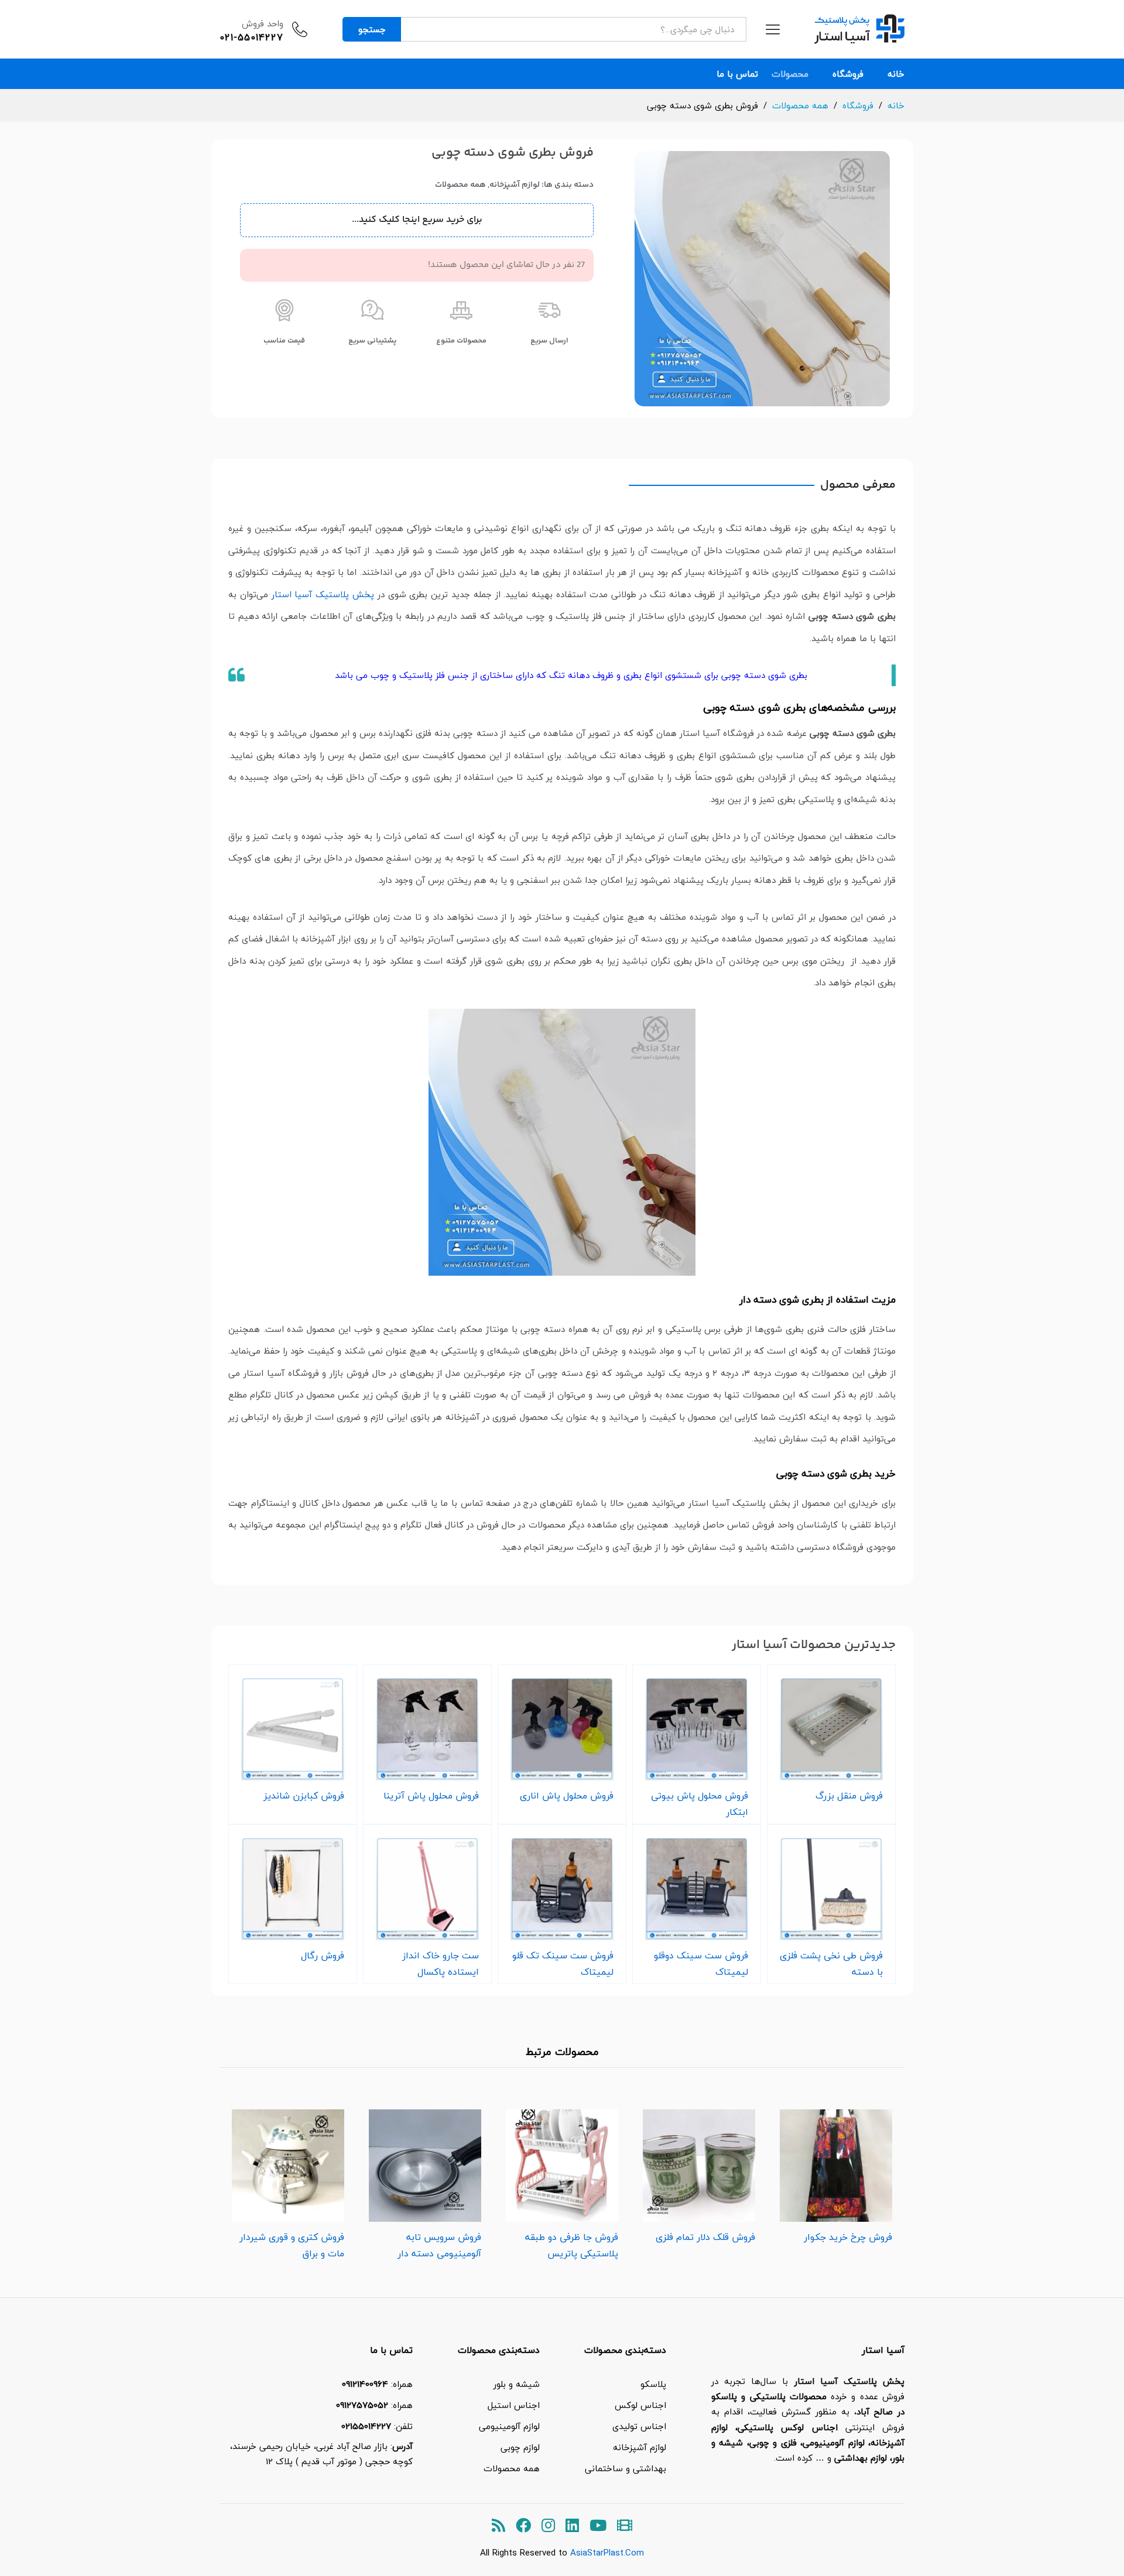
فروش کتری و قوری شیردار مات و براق (292, 2245)
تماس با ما (737, 74)
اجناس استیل (514, 2405)
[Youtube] (598, 2526)
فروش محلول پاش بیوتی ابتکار (700, 1804)
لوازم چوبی (520, 2447)
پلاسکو (653, 2384)
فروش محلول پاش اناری (567, 1796)
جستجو (372, 29)
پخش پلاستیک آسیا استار (323, 594)
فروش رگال (323, 1955)
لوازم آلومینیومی (509, 2426)
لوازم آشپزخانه (515, 185)
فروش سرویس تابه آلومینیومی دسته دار (439, 2245)
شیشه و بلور (517, 2384)
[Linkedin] (572, 2526)
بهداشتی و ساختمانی (626, 2468)
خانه (896, 74)
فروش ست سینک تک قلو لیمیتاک (563, 1964)
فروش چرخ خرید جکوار (848, 2237)
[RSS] (498, 2526)
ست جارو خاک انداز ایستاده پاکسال (441, 1964)
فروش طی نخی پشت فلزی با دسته (831, 1964)
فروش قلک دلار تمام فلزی (705, 2237)
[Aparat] (625, 2526)
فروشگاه (848, 74)
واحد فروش (263, 23)
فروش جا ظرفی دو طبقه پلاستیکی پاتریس (572, 2245)
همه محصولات (460, 185)
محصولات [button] (790, 74)
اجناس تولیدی (639, 2426)
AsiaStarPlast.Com (607, 2553)
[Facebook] (523, 2526)
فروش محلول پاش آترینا (431, 1796)
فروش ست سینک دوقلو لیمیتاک (701, 1964)
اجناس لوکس (640, 2405)
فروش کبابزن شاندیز (304, 1796)
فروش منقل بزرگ (849, 1796)
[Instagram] (548, 2526)
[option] (836, 2173)
